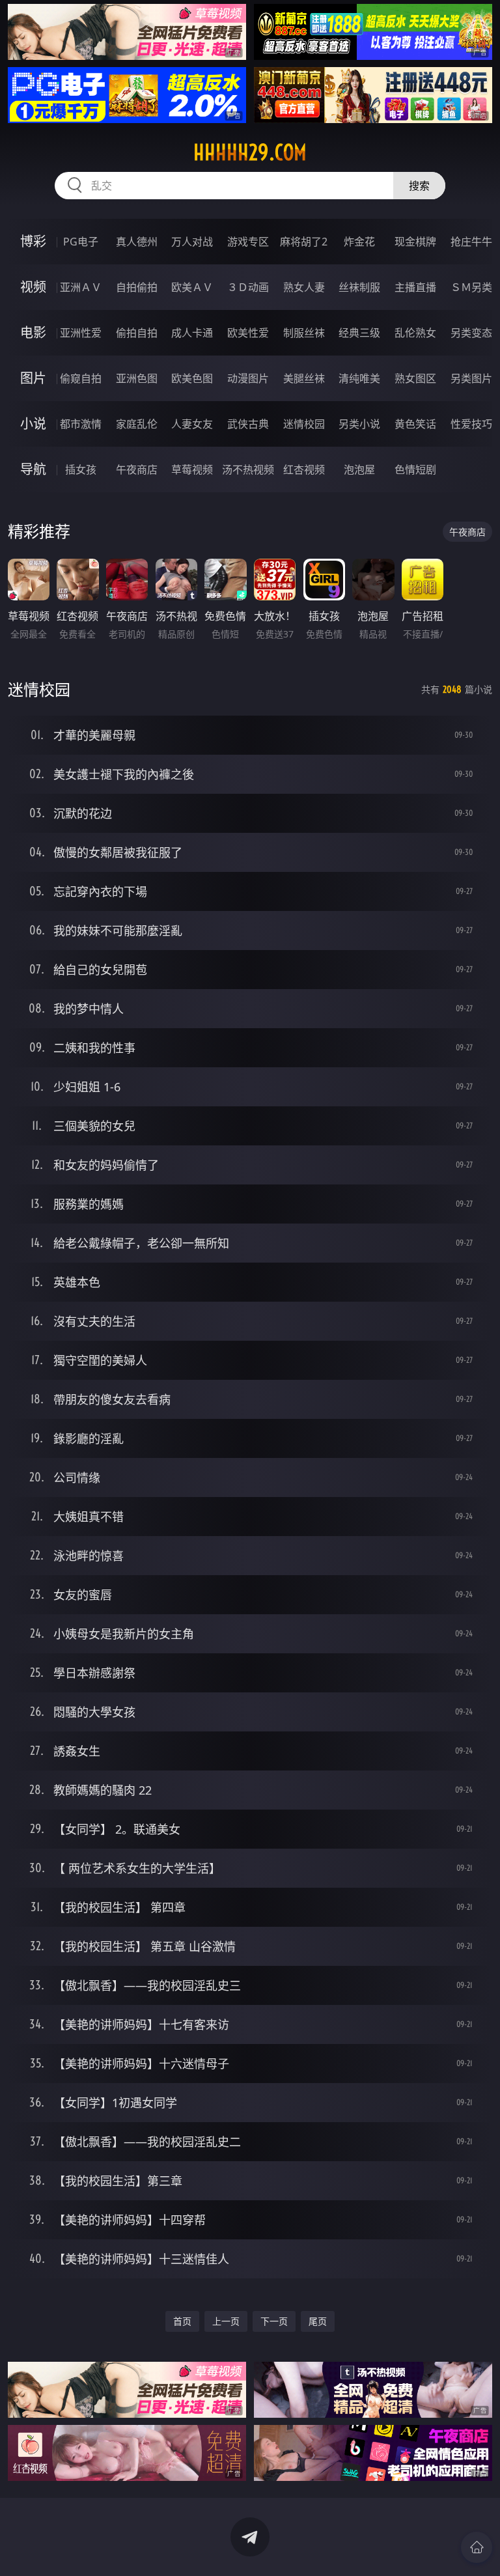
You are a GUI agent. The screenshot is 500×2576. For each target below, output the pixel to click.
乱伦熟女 (415, 333)
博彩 (33, 241)
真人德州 (137, 242)
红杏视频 (304, 469)
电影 (33, 332)
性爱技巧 (471, 424)
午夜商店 (137, 469)
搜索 (419, 186)
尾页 (318, 2321)
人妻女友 (192, 424)
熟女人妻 (304, 287)
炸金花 (359, 242)
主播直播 (415, 287)
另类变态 (471, 333)
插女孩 (81, 469)
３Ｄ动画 (248, 287)
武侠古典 (248, 424)
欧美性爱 (248, 333)
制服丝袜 (304, 333)
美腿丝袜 (304, 378)
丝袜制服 (359, 287)
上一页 (226, 2321)
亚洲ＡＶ (81, 287)
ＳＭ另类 (471, 287)
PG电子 (81, 242)
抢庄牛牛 (471, 242)
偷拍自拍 (137, 333)
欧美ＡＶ (192, 287)
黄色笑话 (415, 424)
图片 (33, 378)
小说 (33, 424)
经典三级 (359, 333)
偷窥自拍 (81, 378)
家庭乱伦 (137, 424)
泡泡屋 (359, 469)
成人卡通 (192, 333)
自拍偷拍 (137, 287)
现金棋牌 (415, 242)
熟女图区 (415, 378)
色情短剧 (415, 469)
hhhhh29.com (250, 152)
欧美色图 (192, 378)
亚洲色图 (137, 378)
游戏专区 (248, 242)
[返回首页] (477, 2547)
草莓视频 (192, 469)
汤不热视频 (248, 469)
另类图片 (471, 378)
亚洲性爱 (81, 333)
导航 (33, 469)
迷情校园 (304, 424)
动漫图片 (248, 378)
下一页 (274, 2321)
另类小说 (359, 424)
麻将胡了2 (304, 242)
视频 (33, 287)
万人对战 (192, 242)
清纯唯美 (359, 378)
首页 (182, 2321)
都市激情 (81, 424)
